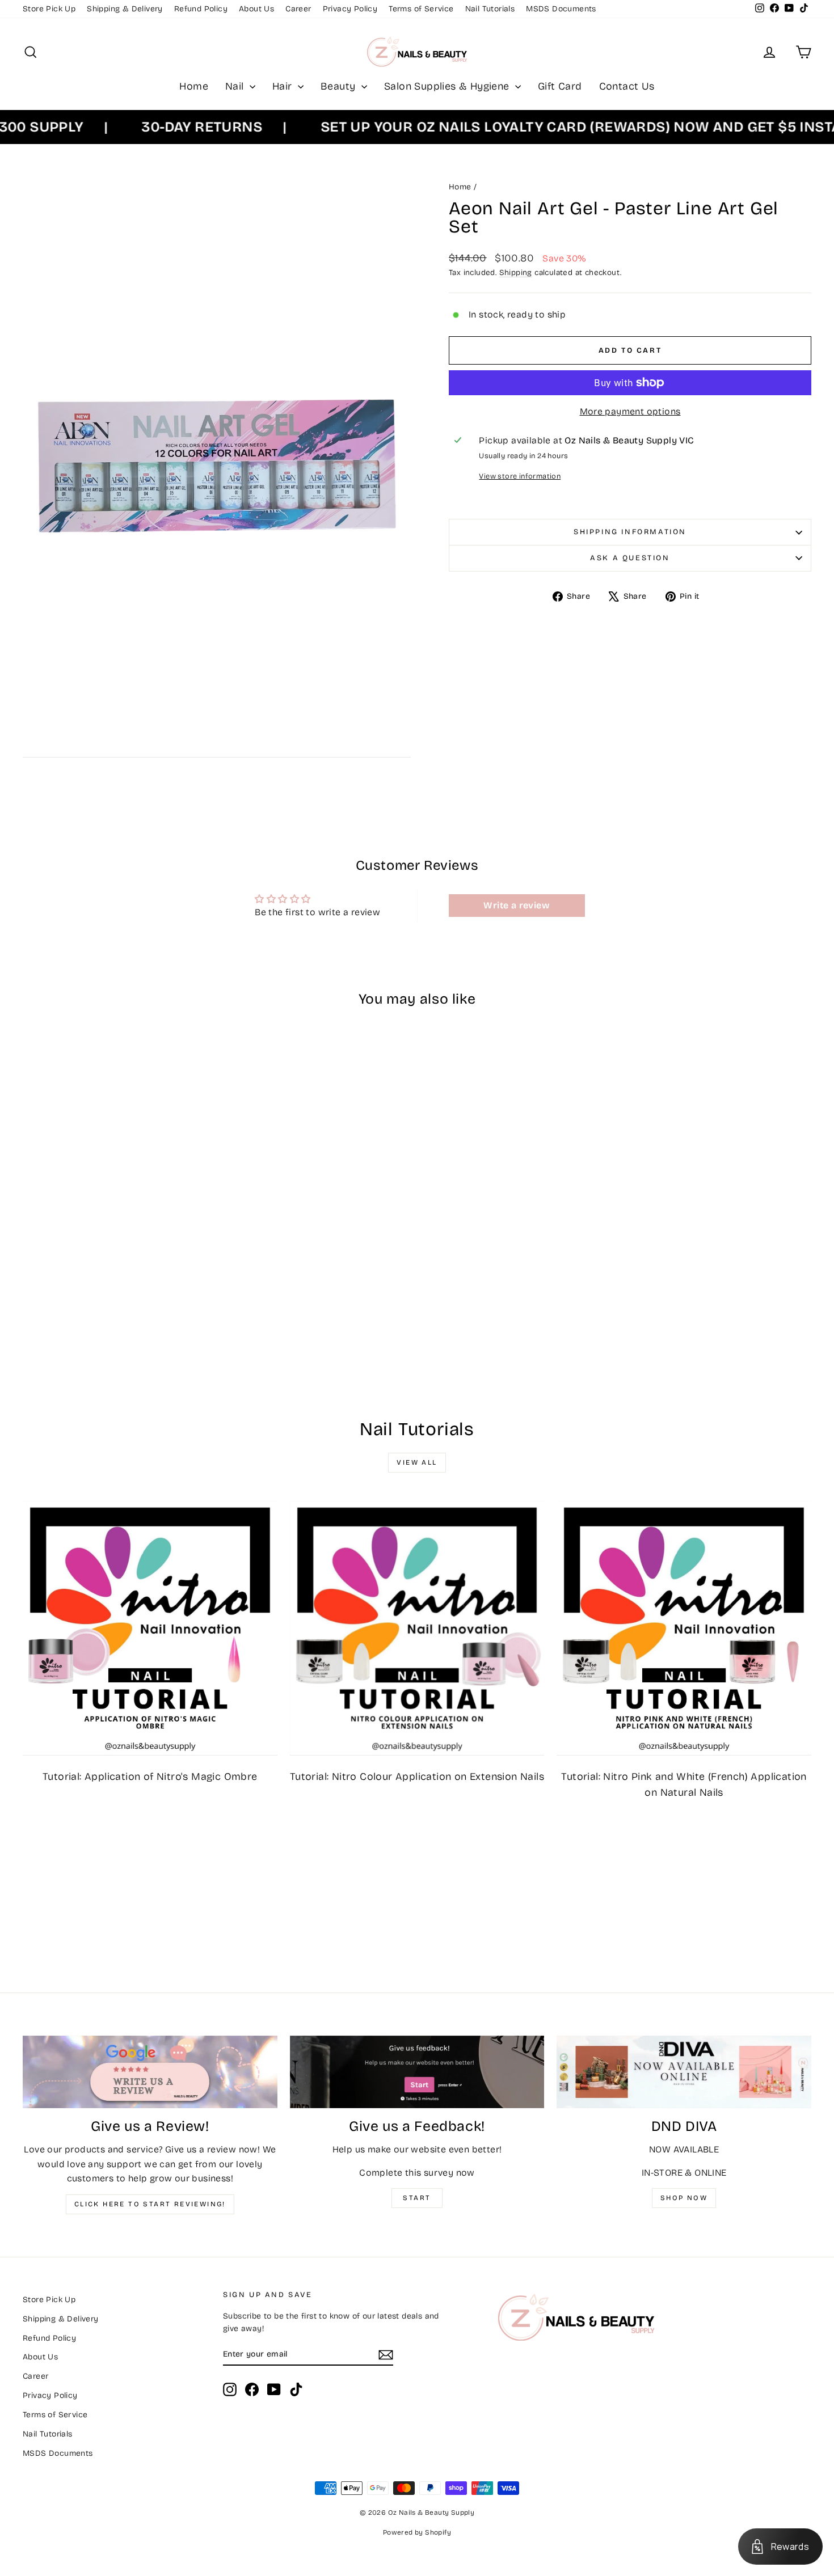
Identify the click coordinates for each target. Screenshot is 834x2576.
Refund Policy (201, 9)
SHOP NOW (684, 2198)
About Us (256, 9)
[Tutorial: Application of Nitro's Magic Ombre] (150, 1628)
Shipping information (630, 532)
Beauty (340, 86)
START (417, 2198)
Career (298, 9)
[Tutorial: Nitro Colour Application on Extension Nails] (417, 1628)
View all (417, 1462)
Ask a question (630, 558)
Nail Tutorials (490, 9)
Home (194, 86)
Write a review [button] (517, 905)
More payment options (630, 411)
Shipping (516, 272)
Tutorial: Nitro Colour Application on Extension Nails (417, 1776)
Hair (284, 86)
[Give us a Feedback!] (417, 2072)
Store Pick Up (49, 9)
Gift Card (560, 86)
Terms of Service (421, 9)
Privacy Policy (350, 9)
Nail (236, 86)
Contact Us (627, 86)
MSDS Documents (561, 9)
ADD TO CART (117, 1304)
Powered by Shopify (417, 2532)
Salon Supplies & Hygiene (448, 86)
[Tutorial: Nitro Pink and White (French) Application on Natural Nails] (684, 1628)
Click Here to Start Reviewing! (150, 2204)
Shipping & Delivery (125, 9)
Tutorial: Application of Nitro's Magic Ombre (150, 1776)
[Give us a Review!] (150, 2072)
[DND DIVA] (684, 2072)
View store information (520, 476)
